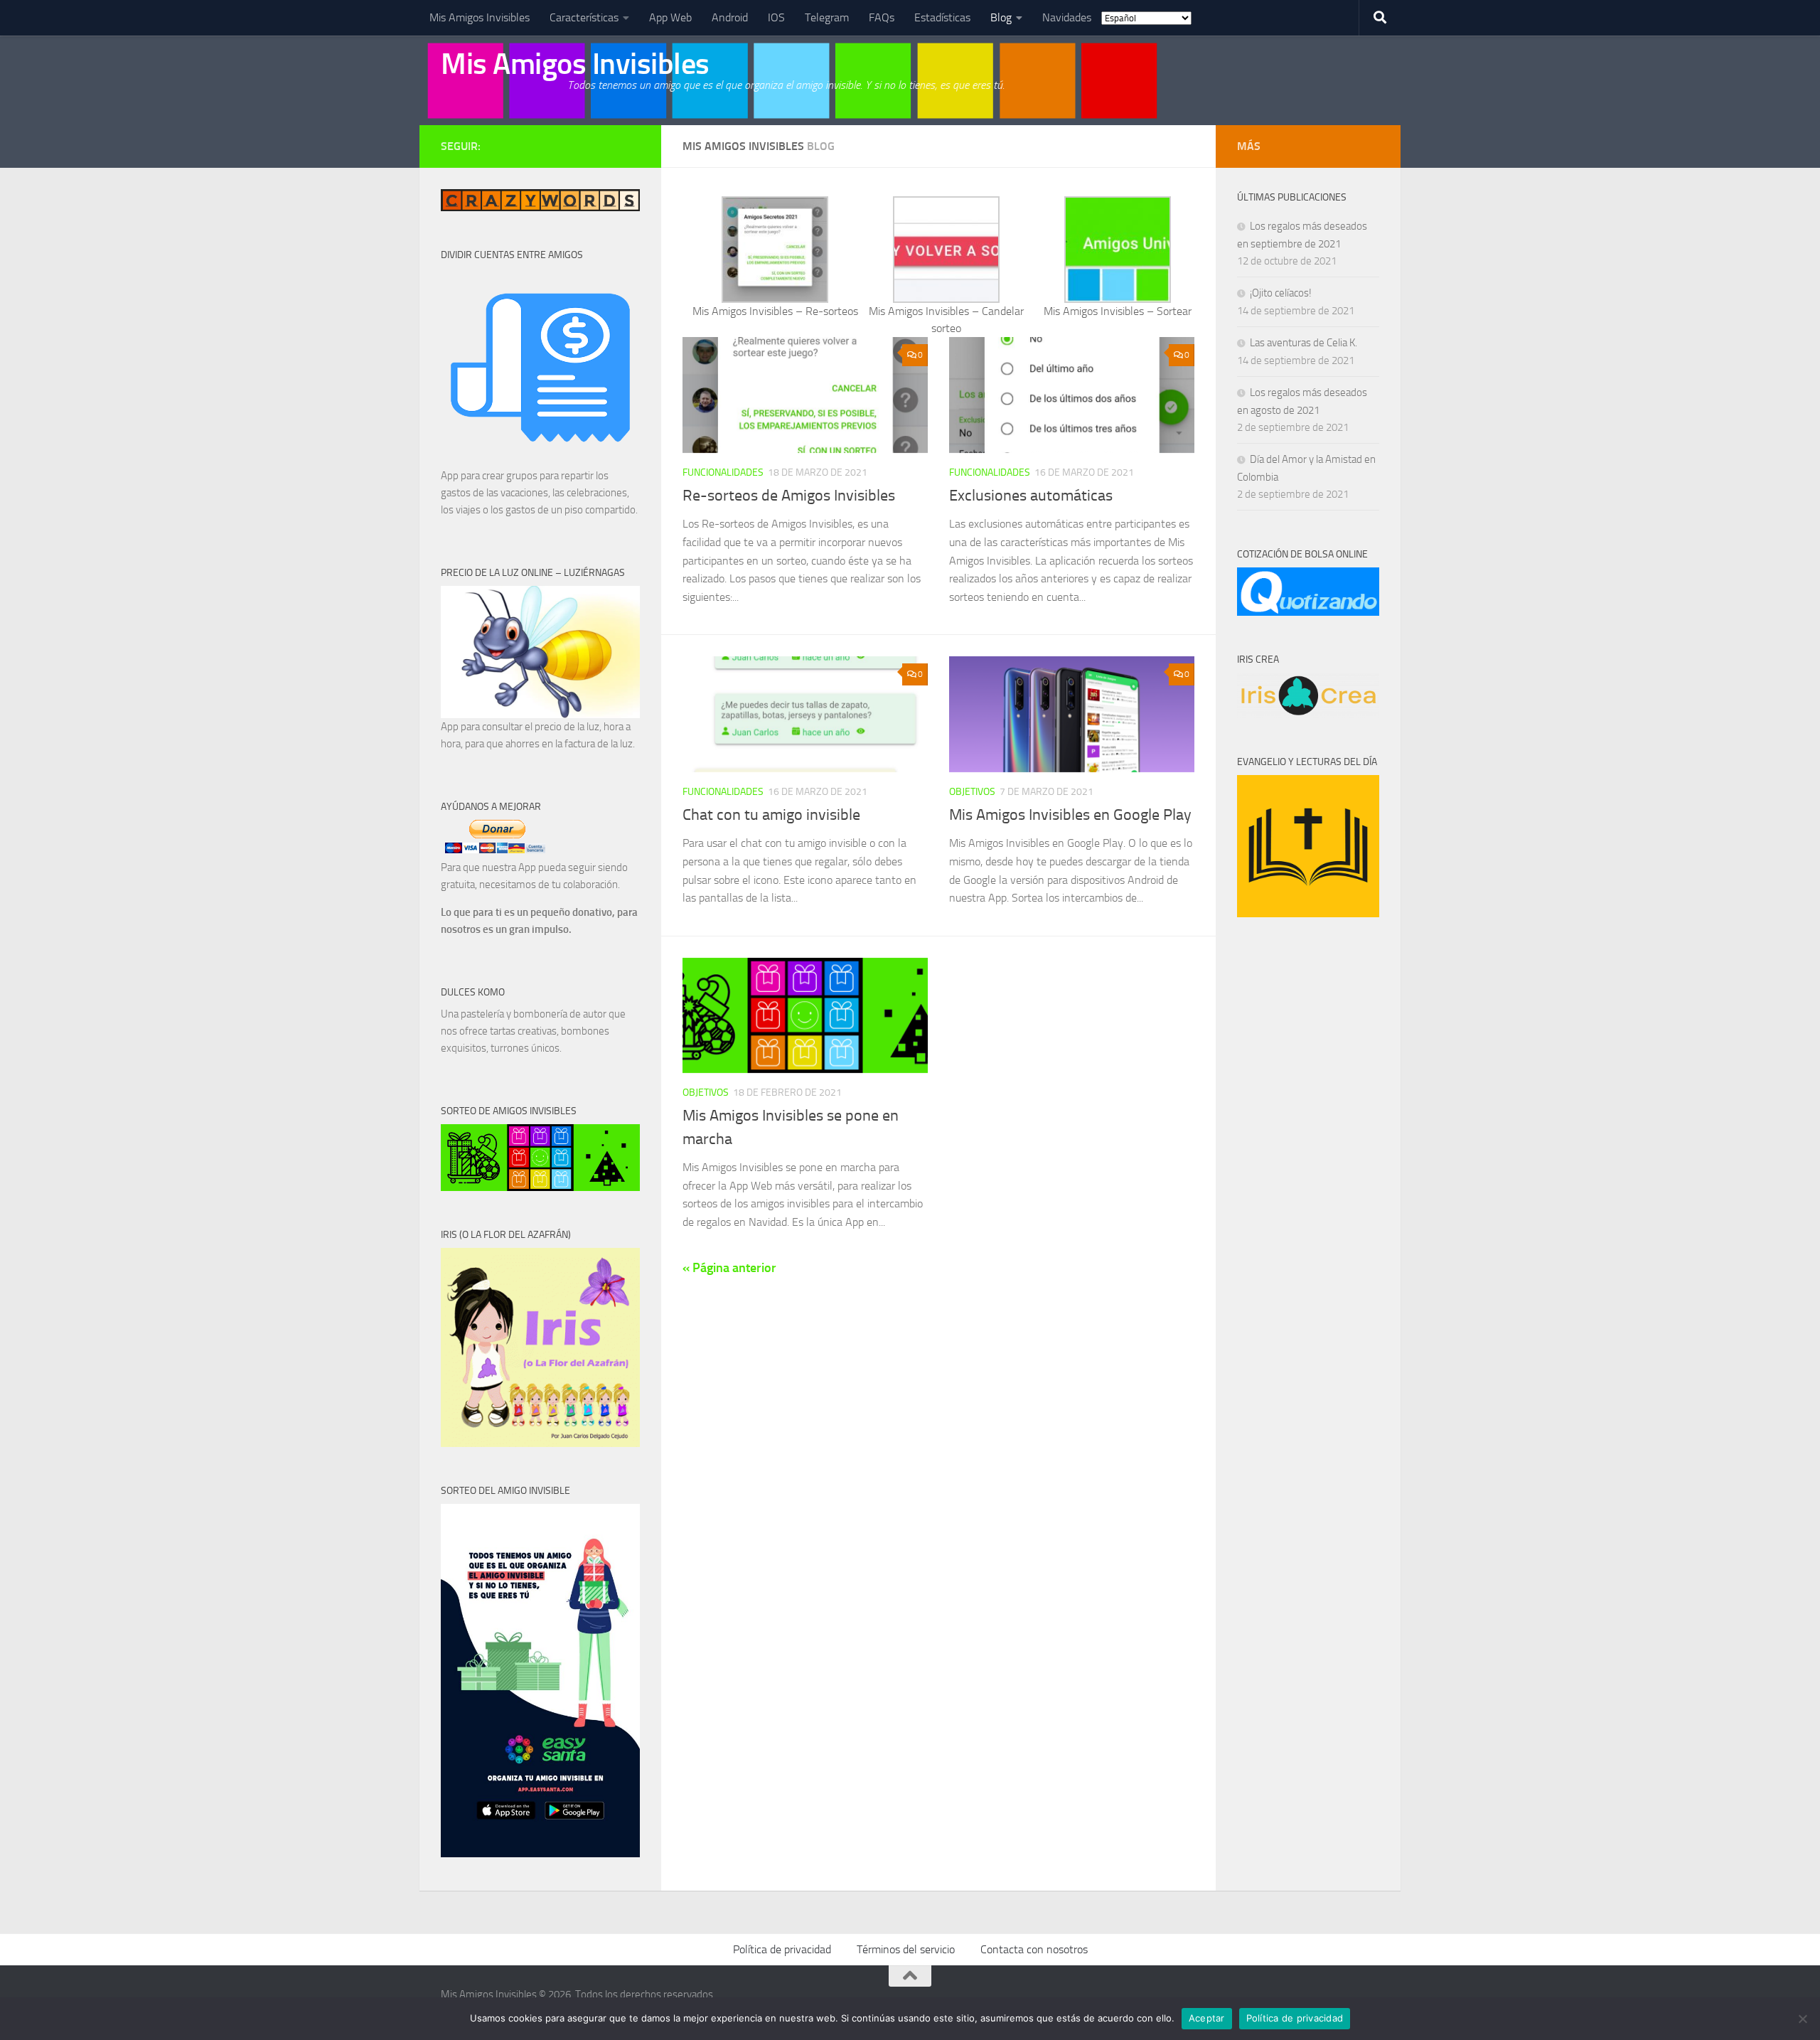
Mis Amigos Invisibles (480, 17)
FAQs (882, 17)
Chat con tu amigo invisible (771, 815)
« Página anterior (729, 1268)
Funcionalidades (723, 472)
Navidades (1067, 17)
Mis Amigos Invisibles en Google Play (1070, 815)
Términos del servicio (906, 1949)
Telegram (827, 17)
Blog (1001, 17)
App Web (670, 17)
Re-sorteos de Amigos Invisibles (789, 496)
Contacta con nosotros (1034, 1949)
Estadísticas (942, 17)
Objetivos (972, 792)
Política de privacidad (782, 1949)
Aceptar (1207, 2018)
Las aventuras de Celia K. (1304, 343)
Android (730, 17)
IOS (776, 17)
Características (584, 17)
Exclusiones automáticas (1031, 496)
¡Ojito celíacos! (1281, 293)
